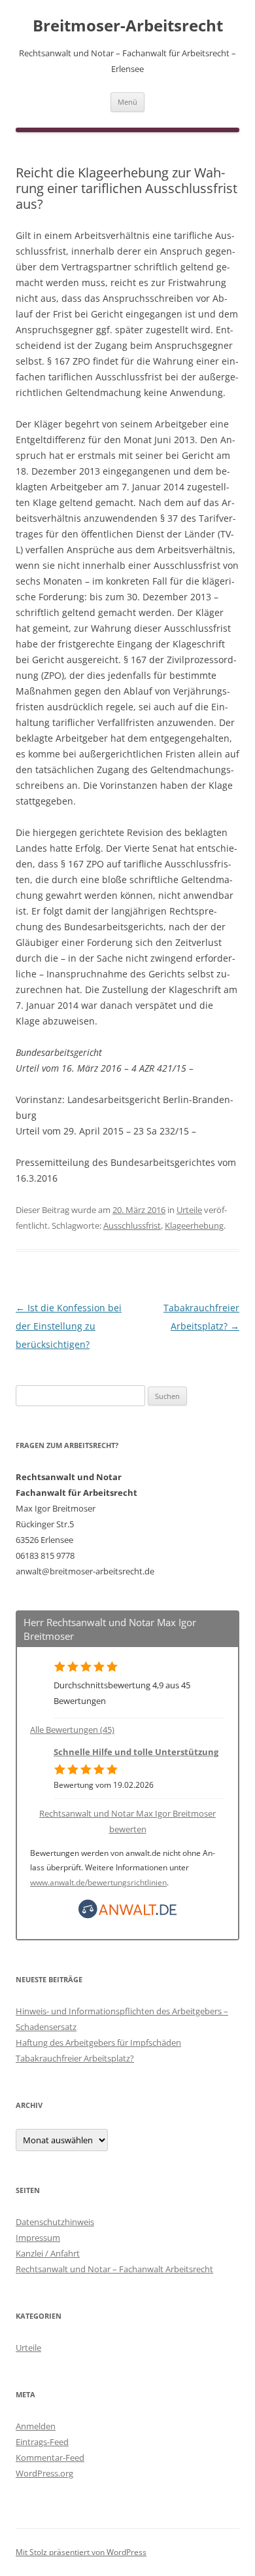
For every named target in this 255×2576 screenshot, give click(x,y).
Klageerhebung (194, 1225)
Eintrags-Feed (42, 2442)
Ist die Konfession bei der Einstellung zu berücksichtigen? (69, 1326)
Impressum (38, 2238)
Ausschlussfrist (132, 1225)
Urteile (189, 1210)
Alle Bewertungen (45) (72, 1730)
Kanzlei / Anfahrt (48, 2253)
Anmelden (36, 2426)
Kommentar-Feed (50, 2458)
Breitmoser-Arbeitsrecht (128, 26)
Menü (127, 102)
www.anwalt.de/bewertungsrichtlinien (98, 1882)
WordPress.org (44, 2473)
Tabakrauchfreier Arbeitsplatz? (75, 2058)
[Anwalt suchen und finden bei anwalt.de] (127, 1915)
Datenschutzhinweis (55, 2222)
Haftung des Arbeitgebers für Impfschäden (98, 2042)
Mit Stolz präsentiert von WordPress (81, 2552)
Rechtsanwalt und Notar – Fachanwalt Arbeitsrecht (114, 2269)
